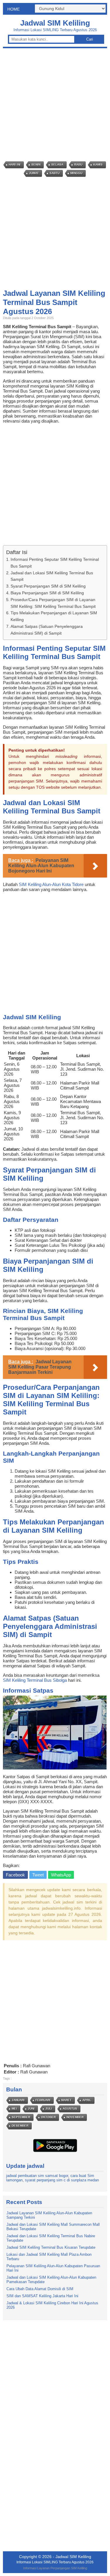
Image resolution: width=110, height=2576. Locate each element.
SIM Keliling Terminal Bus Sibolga (35, 1680)
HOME (13, 9)
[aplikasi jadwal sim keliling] (55, 2152)
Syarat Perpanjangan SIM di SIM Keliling (48, 586)
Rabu (78, 165)
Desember (20, 2126)
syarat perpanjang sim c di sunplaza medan (62, 2180)
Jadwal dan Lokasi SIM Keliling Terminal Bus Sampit (52, 576)
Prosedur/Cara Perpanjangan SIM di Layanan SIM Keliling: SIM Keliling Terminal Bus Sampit (53, 603)
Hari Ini (15, 165)
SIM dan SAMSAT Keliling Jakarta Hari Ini (42, 2296)
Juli (49, 2109)
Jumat (34, 173)
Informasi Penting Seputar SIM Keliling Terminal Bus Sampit (55, 563)
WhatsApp (61, 1875)
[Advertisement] (55, 105)
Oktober (48, 2117)
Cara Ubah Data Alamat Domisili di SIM (40, 2289)
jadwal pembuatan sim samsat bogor (37, 2176)
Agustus (70, 2109)
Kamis (98, 165)
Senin (36, 165)
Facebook (15, 1875)
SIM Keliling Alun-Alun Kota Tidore (51, 884)
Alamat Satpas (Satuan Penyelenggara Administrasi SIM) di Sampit (47, 630)
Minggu (76, 173)
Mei (14, 2109)
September (21, 2117)
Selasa (57, 165)
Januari (18, 2100)
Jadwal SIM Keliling (55, 23)
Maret (66, 2100)
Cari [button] (90, 39)
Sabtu (55, 173)
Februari (43, 2100)
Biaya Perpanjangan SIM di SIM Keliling (47, 593)
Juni (31, 2109)
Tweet (38, 1875)
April (87, 2100)
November (75, 2117)
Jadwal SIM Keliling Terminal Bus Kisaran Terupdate (51, 2247)
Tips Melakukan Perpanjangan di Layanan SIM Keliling (54, 616)
